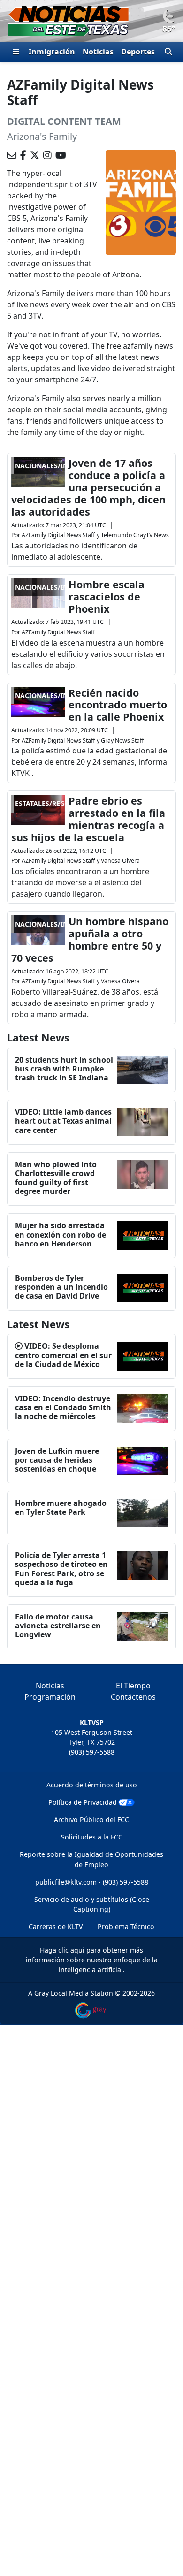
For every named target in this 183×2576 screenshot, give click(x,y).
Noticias (98, 52)
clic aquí (71, 1950)
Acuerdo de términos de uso (92, 1785)
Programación (50, 1697)
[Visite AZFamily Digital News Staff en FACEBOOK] (23, 155)
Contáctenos (133, 1697)
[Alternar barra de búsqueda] (168, 52)
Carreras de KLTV (56, 1926)
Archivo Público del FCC (91, 1820)
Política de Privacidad (83, 1802)
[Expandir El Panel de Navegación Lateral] (16, 52)
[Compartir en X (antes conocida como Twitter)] (35, 155)
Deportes (138, 52)
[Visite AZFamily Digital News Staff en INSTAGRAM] (47, 155)
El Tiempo (133, 1686)
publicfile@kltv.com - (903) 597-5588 (92, 1882)
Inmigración (52, 52)
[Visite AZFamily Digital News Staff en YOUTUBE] (61, 155)
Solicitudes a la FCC (92, 1837)
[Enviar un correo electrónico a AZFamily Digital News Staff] (12, 155)
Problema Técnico (126, 1926)
